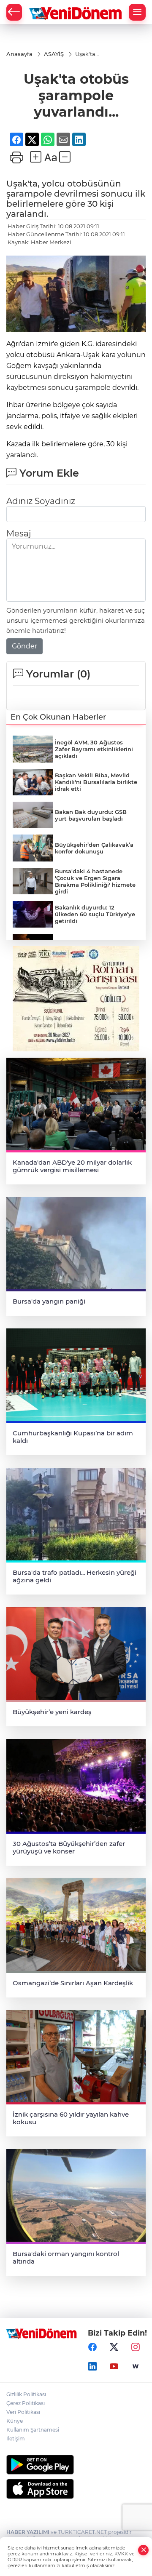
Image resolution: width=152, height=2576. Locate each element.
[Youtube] (114, 2366)
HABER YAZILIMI (28, 2532)
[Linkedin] (92, 2366)
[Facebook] (92, 2347)
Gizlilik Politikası (26, 2394)
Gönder (24, 646)
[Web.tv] (136, 2366)
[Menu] (137, 12)
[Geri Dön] (14, 12)
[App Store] (76, 2489)
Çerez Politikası (26, 2403)
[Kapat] (144, 2550)
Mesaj (19, 533)
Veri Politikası (23, 2412)
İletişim (16, 2439)
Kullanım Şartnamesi (33, 2430)
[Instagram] (136, 2347)
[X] (114, 2347)
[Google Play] (76, 2465)
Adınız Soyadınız (41, 501)
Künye (15, 2421)
